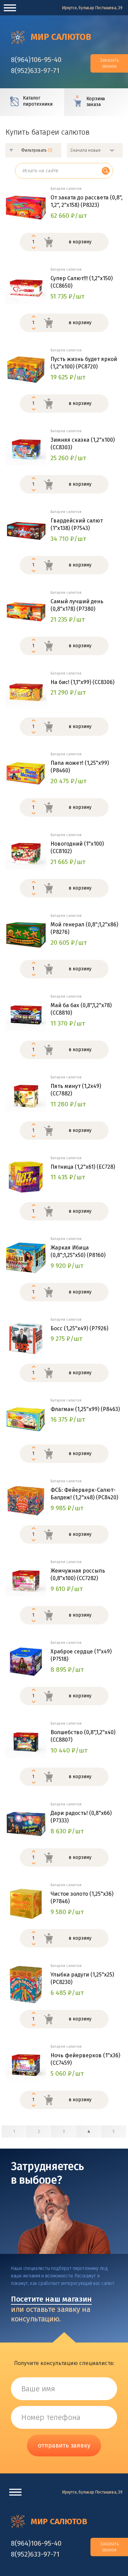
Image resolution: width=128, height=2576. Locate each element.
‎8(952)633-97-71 (35, 71)
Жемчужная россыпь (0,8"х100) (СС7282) (78, 1574)
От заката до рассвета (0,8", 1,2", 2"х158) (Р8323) (87, 201)
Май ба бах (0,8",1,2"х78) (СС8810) (81, 1009)
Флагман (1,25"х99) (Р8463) (85, 1409)
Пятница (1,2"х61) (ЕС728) (83, 1167)
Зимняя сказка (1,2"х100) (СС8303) (83, 444)
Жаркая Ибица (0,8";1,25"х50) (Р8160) (78, 1251)
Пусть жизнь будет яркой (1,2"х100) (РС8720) (84, 363)
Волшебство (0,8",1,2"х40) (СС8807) (83, 1736)
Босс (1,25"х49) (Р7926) (79, 1328)
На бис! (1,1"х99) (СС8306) (82, 682)
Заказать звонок (109, 63)
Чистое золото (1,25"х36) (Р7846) (82, 1898)
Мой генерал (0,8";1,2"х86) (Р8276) (84, 928)
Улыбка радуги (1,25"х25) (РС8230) (82, 1978)
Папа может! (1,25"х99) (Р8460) (80, 767)
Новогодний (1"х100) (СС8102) (77, 847)
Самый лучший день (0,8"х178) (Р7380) (77, 605)
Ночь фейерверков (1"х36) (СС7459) (85, 2059)
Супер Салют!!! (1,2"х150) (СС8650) (82, 282)
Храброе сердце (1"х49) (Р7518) (81, 1655)
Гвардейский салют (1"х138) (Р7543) (77, 524)
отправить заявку (64, 2445)
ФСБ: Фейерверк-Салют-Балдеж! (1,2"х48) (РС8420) (84, 1494)
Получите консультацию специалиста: (64, 2363)
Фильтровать (37, 150)
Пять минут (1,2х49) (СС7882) (76, 1090)
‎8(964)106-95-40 (36, 60)
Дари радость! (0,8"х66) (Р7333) (81, 1817)
